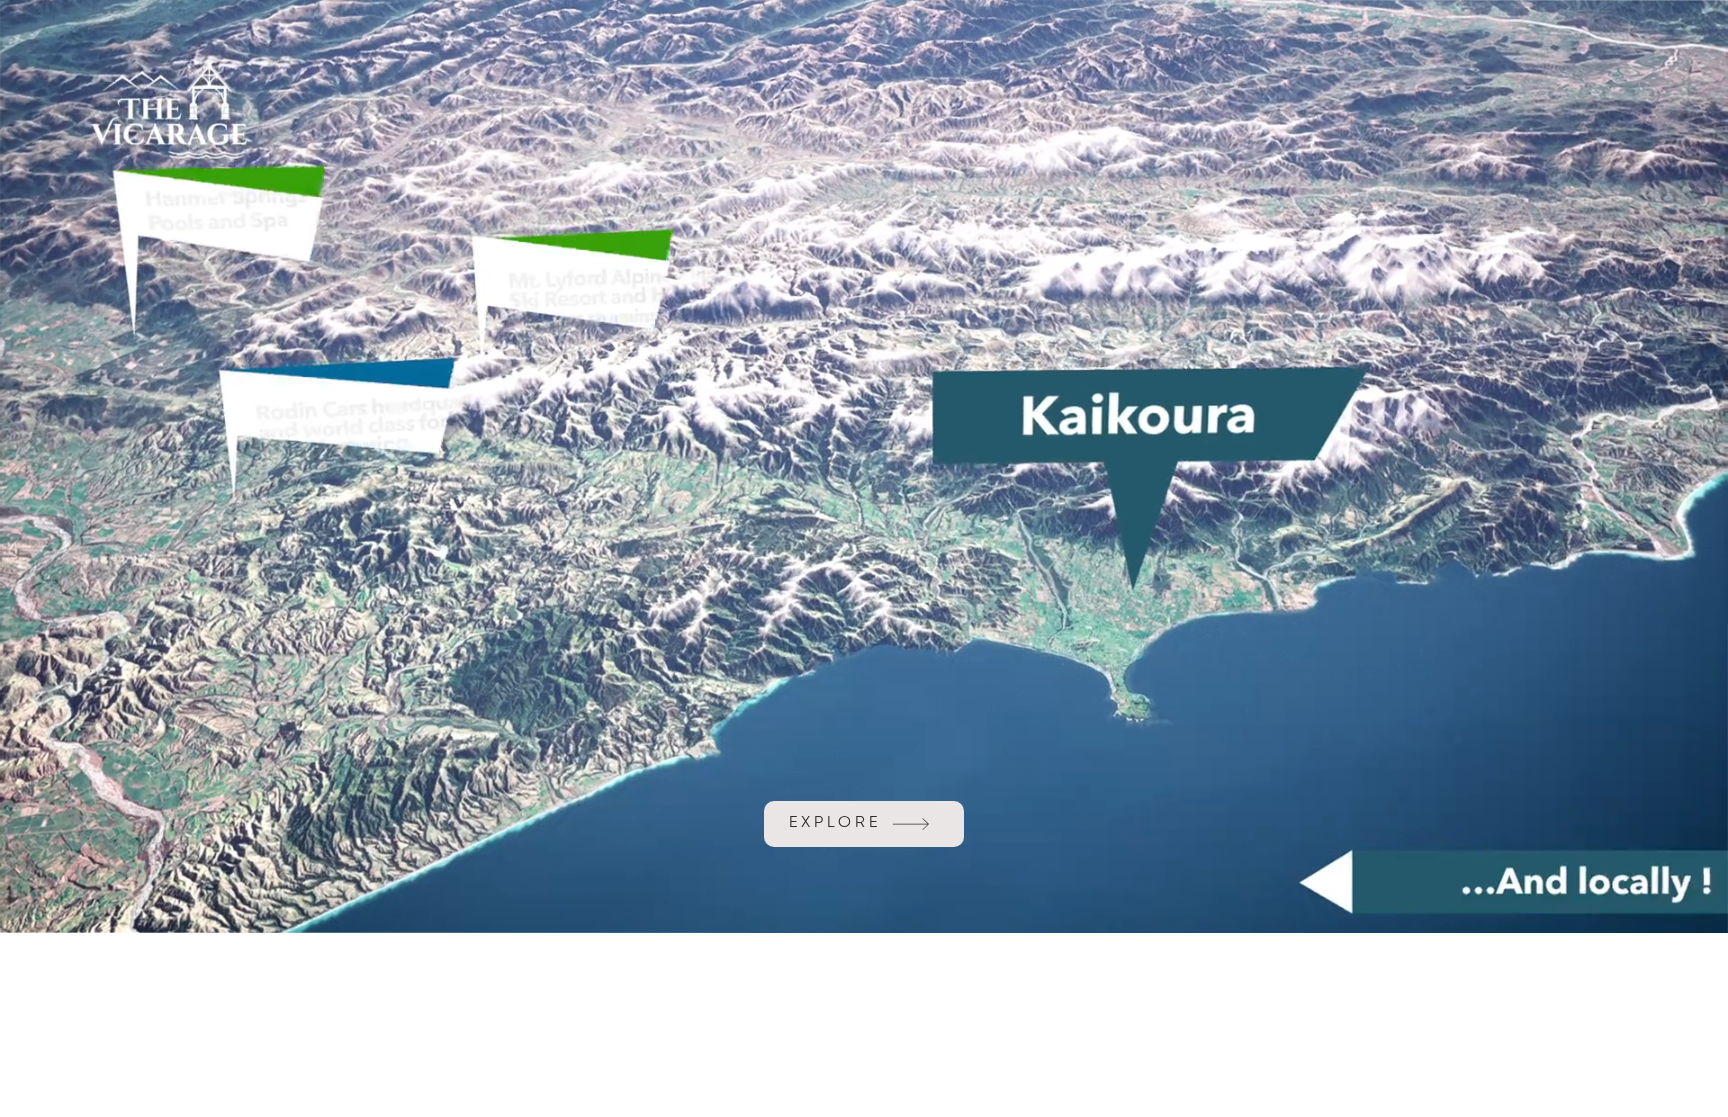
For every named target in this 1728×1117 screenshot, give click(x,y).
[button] (1693, 909)
